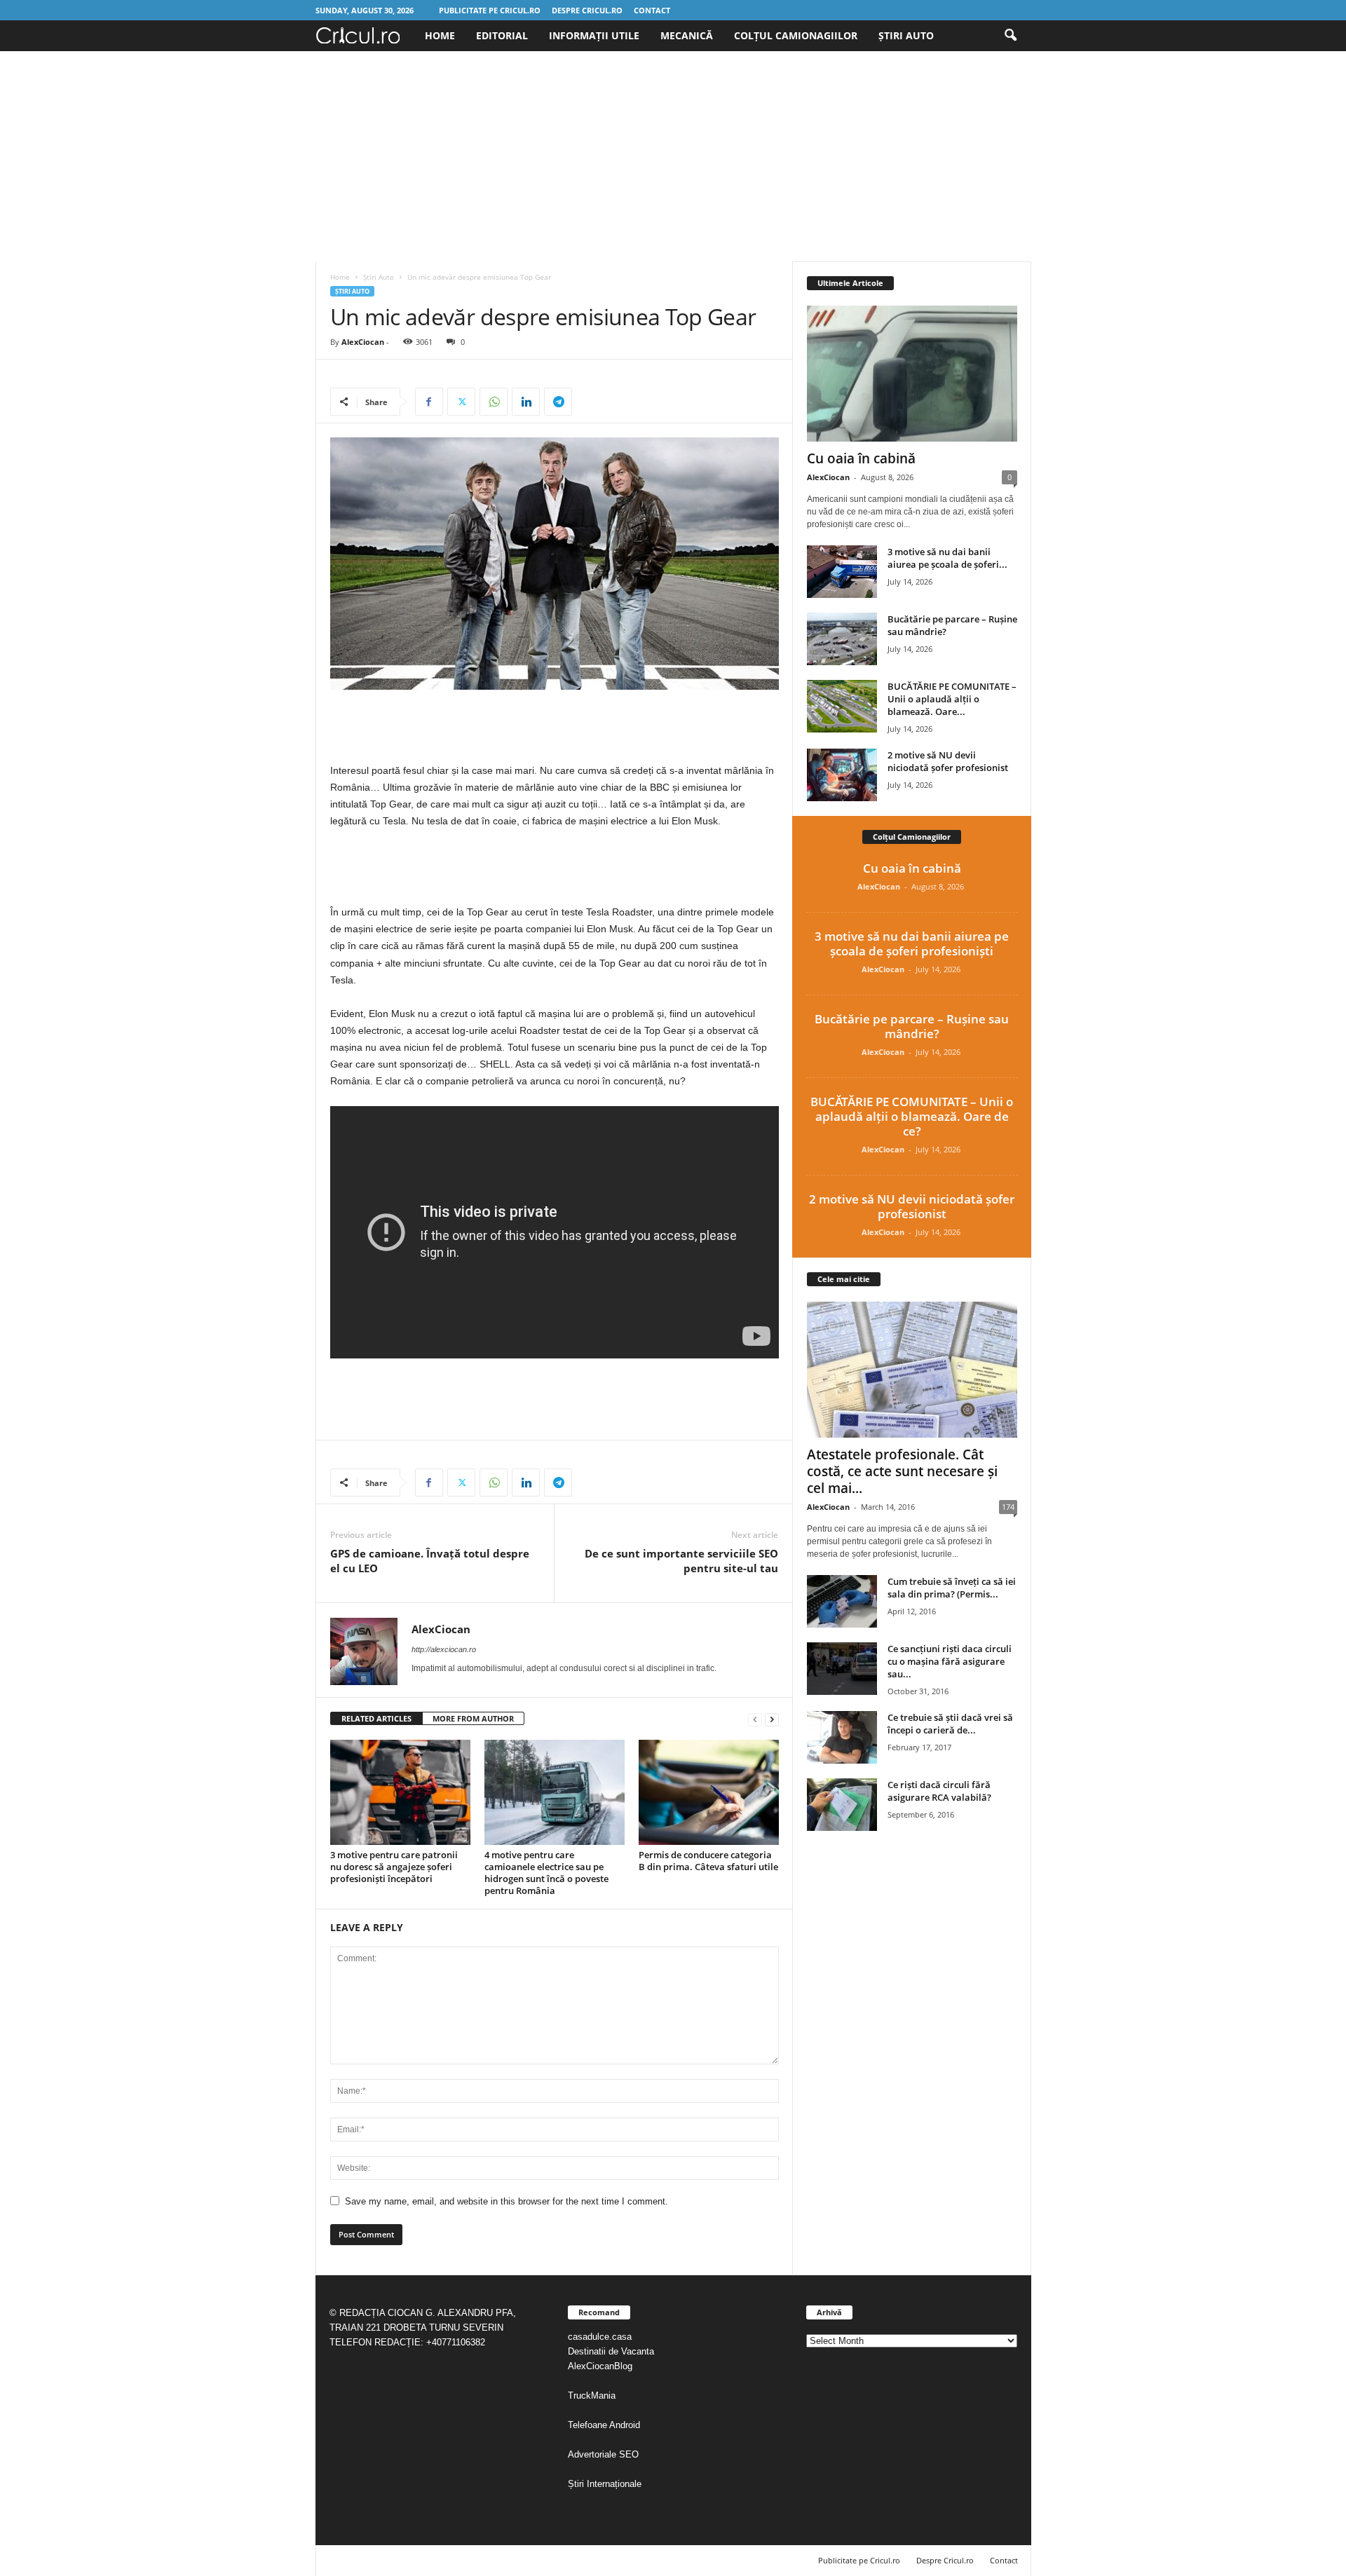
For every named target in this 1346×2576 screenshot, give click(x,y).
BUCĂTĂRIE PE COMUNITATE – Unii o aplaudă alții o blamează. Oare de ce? (912, 1116)
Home (440, 35)
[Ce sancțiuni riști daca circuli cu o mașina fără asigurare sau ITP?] (842, 1669)
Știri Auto (906, 35)
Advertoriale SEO (603, 2454)
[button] (1010, 36)
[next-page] (772, 1719)
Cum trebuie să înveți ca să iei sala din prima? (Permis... (952, 1588)
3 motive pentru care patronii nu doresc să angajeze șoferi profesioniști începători (394, 1867)
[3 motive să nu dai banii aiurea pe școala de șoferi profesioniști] (842, 572)
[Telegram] (558, 402)
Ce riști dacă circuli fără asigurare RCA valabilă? (939, 1791)
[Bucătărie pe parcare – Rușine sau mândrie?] (842, 639)
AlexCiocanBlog (600, 2366)
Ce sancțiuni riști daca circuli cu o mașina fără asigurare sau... (950, 1661)
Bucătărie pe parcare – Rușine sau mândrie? (912, 1026)
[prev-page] (755, 1719)
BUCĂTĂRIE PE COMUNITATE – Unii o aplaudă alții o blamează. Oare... (952, 699)
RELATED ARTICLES (376, 1718)
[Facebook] (429, 402)
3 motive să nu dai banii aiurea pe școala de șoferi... (947, 558)
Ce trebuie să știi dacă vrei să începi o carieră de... (950, 1724)
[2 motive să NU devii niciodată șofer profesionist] (842, 775)
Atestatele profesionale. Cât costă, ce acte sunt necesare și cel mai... (902, 1471)
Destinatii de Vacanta (612, 2351)
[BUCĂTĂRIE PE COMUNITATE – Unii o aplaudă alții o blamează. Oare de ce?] (842, 706)
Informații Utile (594, 35)
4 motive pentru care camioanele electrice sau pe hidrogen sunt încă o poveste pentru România (546, 1873)
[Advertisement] (673, 156)
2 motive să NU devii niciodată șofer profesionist (948, 761)
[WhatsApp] (494, 402)
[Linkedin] (526, 402)
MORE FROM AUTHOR (473, 1718)
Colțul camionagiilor (796, 35)
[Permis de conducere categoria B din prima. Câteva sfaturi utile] (709, 1792)
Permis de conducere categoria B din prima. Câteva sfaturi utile (708, 1861)
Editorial (502, 35)
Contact (652, 10)
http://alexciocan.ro (444, 1649)
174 (1008, 1507)
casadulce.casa (600, 2337)
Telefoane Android (604, 2425)
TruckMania (592, 2396)
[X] (461, 402)
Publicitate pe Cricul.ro (490, 10)
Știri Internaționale (606, 2484)
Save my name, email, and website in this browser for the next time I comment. (507, 2201)
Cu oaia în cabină (861, 458)
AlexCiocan (363, 342)
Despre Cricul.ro (587, 10)
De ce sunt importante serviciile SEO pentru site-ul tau (681, 1561)
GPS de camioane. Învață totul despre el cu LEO (430, 1561)
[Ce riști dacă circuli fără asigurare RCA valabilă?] (842, 1805)
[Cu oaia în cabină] (912, 374)
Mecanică (687, 35)
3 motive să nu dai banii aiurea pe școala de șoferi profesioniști (912, 943)
